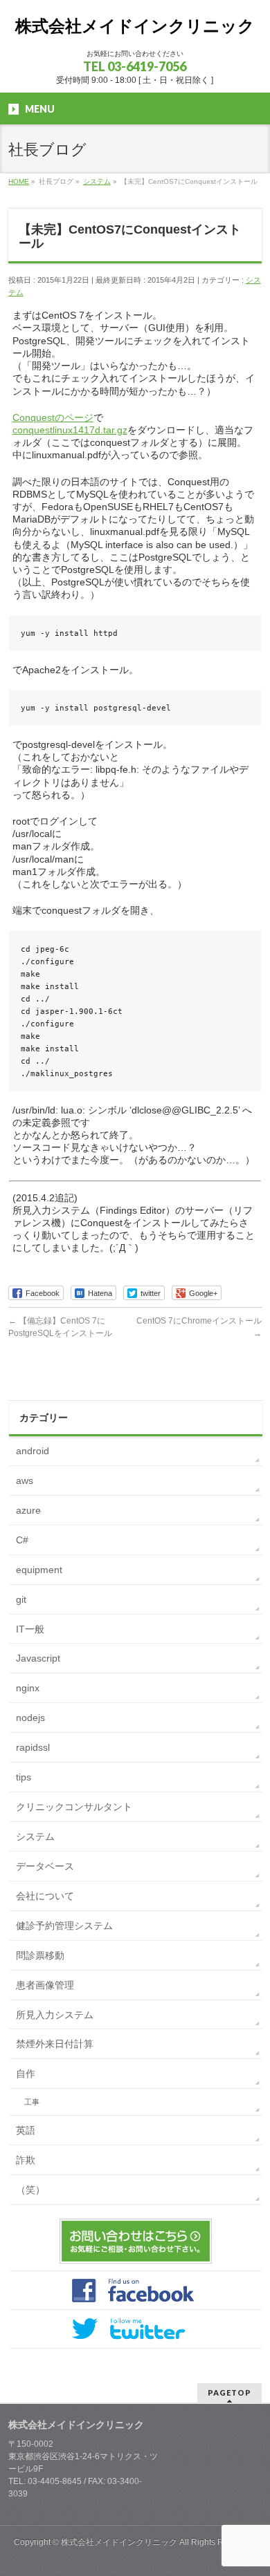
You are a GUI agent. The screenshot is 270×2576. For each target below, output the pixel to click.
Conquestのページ (53, 417)
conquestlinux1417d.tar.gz (70, 430)
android (33, 1451)
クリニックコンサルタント (74, 1807)
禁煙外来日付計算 (55, 2044)
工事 (32, 2102)
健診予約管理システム (64, 1926)
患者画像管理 (45, 1985)
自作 (26, 2074)
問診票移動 (40, 1955)
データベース (45, 1866)
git (21, 1599)
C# (22, 1540)
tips (24, 1777)
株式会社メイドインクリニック (135, 26)
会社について (45, 1896)
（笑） (30, 2190)
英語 (26, 2130)
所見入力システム (55, 2015)
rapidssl (33, 1747)
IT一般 (30, 1629)
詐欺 (26, 2160)
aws (25, 1480)
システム (35, 1836)
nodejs (30, 1718)
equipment (39, 1570)
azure (28, 1510)
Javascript (38, 1658)
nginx (28, 1688)
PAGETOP (229, 2392)
